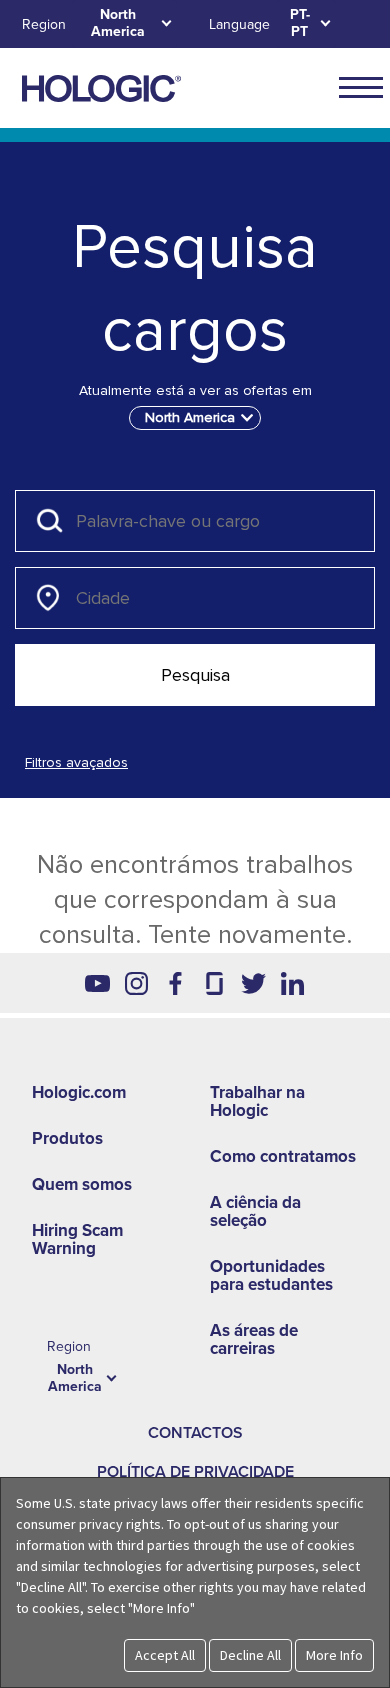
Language (239, 24)
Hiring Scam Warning (77, 1239)
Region (44, 24)
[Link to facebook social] (175, 983)
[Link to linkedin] (292, 983)
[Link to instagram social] (136, 983)
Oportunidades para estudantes (271, 1275)
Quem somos (82, 1184)
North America (118, 23)
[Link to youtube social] (97, 983)
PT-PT (300, 23)
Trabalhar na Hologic (257, 1101)
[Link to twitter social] (253, 983)
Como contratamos (283, 1156)
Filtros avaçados (76, 762)
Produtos (67, 1138)
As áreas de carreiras (254, 1339)
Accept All (165, 1655)
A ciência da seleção (255, 1211)
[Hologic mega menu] (361, 87)
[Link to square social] (214, 983)
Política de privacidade (195, 1472)
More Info (334, 1655)
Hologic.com (79, 1092)
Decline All (250, 1655)
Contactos (195, 1433)
